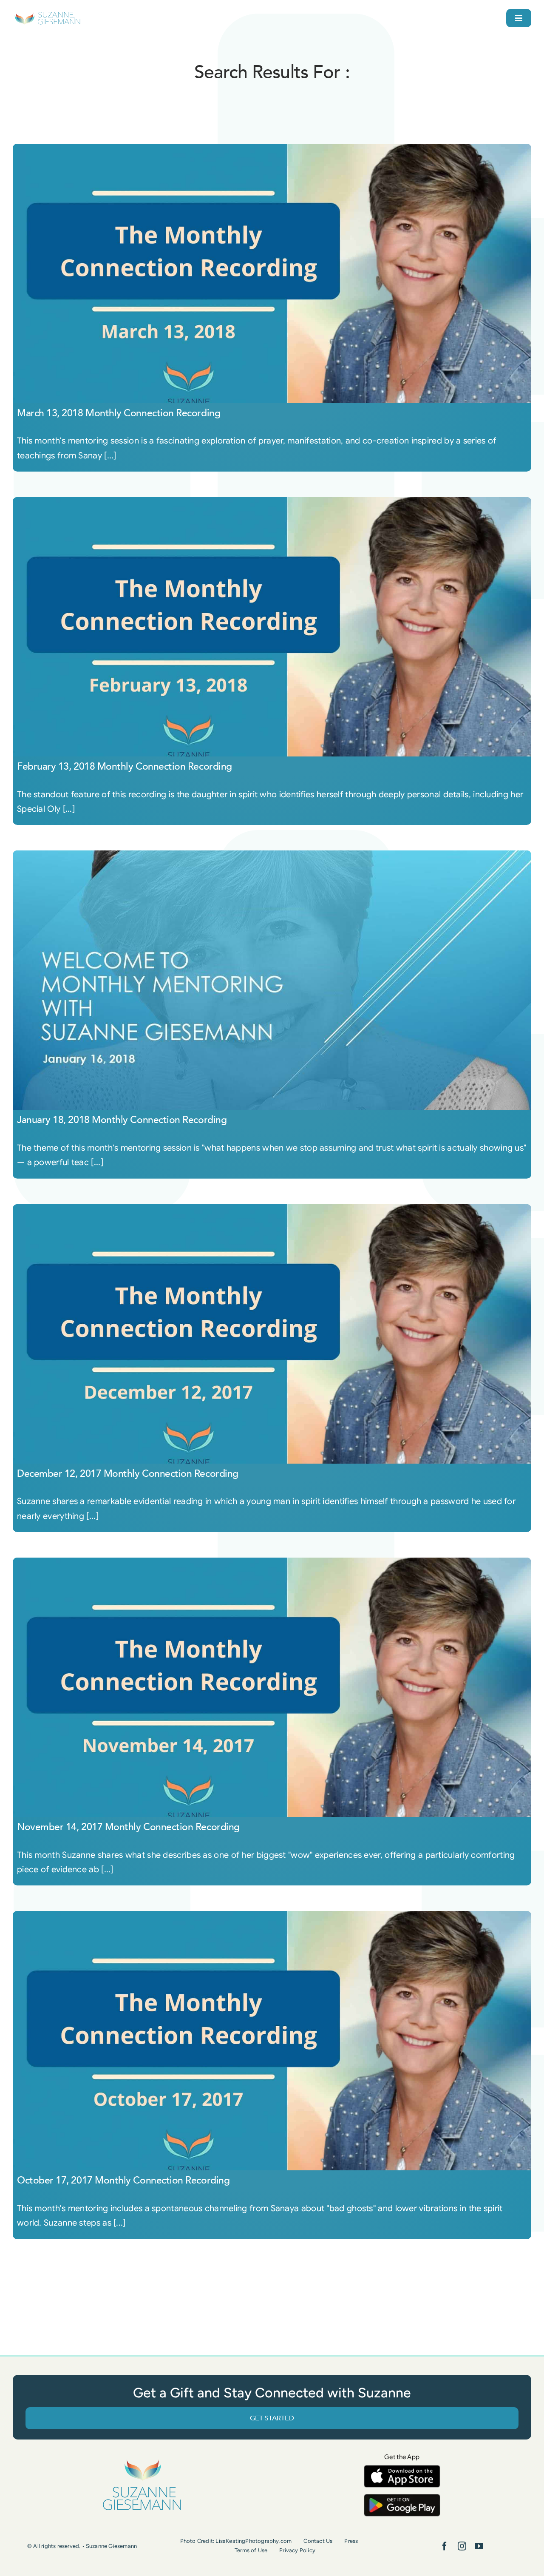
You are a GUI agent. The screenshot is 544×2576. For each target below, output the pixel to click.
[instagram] (462, 2546)
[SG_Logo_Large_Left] (47, 15)
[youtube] (479, 2546)
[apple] (402, 2469)
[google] (402, 2498)
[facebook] (445, 2546)
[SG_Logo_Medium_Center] (142, 2460)
